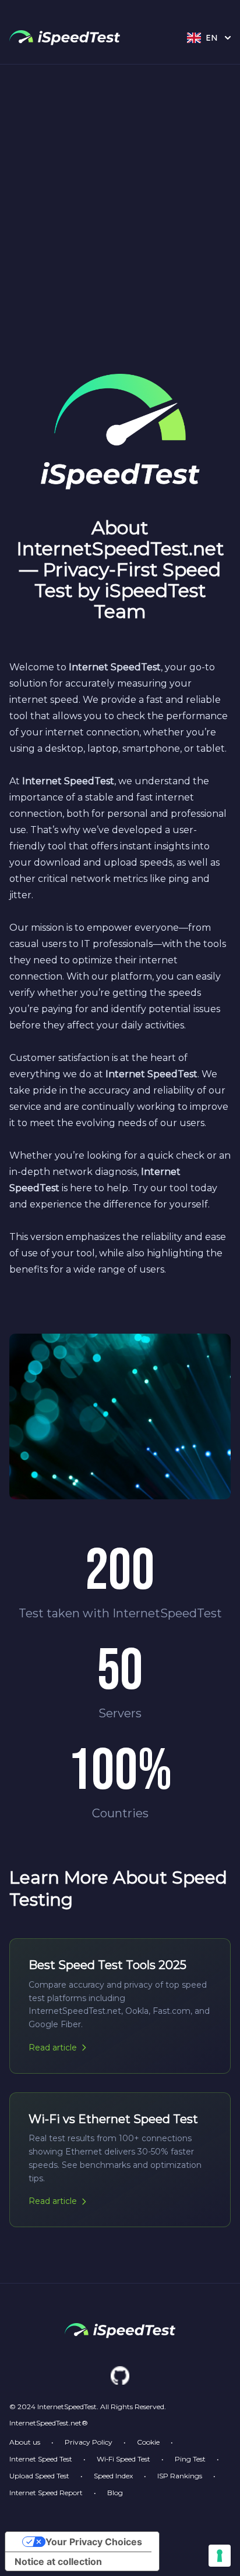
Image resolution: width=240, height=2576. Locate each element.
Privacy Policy (89, 2442)
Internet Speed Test (41, 2459)
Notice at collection (58, 2561)
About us (25, 2442)
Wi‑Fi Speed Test (123, 2459)
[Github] (120, 2375)
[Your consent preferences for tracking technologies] (220, 2556)
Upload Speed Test (39, 2476)
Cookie (148, 2442)
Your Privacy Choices (94, 2542)
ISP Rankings (180, 2476)
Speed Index (113, 2476)
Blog (115, 2493)
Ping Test (190, 2459)
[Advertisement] (120, 190)
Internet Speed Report (46, 2493)
